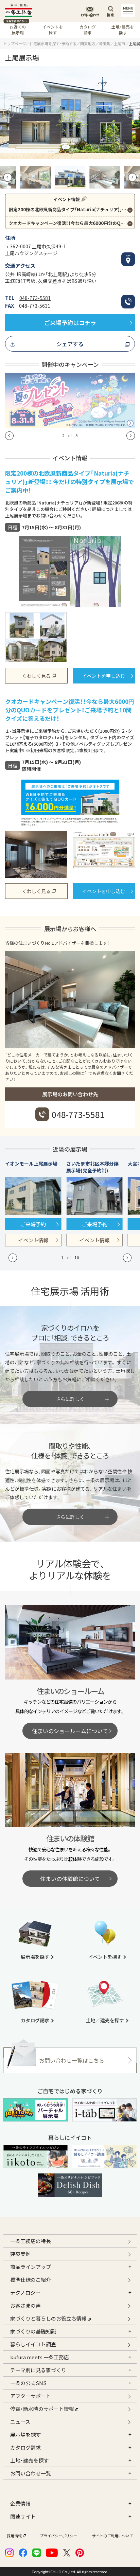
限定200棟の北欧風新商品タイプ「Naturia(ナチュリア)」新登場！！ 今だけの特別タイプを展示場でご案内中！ (72, 209)
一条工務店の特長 (31, 2241)
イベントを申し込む (104, 676)
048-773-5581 (35, 298)
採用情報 (14, 2536)
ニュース (20, 2422)
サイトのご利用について (113, 2536)
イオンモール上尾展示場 (31, 1163)
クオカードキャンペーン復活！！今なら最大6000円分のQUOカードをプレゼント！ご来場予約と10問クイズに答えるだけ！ (72, 223)
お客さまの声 (25, 2305)
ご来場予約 (33, 1224)
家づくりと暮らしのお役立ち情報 (48, 2318)
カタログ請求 (88, 30)
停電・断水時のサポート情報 (42, 2409)
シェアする (70, 344)
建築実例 (20, 2254)
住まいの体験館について (70, 1879)
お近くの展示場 (16, 29)
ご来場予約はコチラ (70, 323)
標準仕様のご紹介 (31, 2280)
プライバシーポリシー (58, 2536)
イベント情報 (33, 1240)
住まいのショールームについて (70, 1731)
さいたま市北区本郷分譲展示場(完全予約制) (92, 1167)
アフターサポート (31, 2396)
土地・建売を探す (123, 30)
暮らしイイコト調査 (33, 2344)
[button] (9, 112)
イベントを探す (53, 30)
